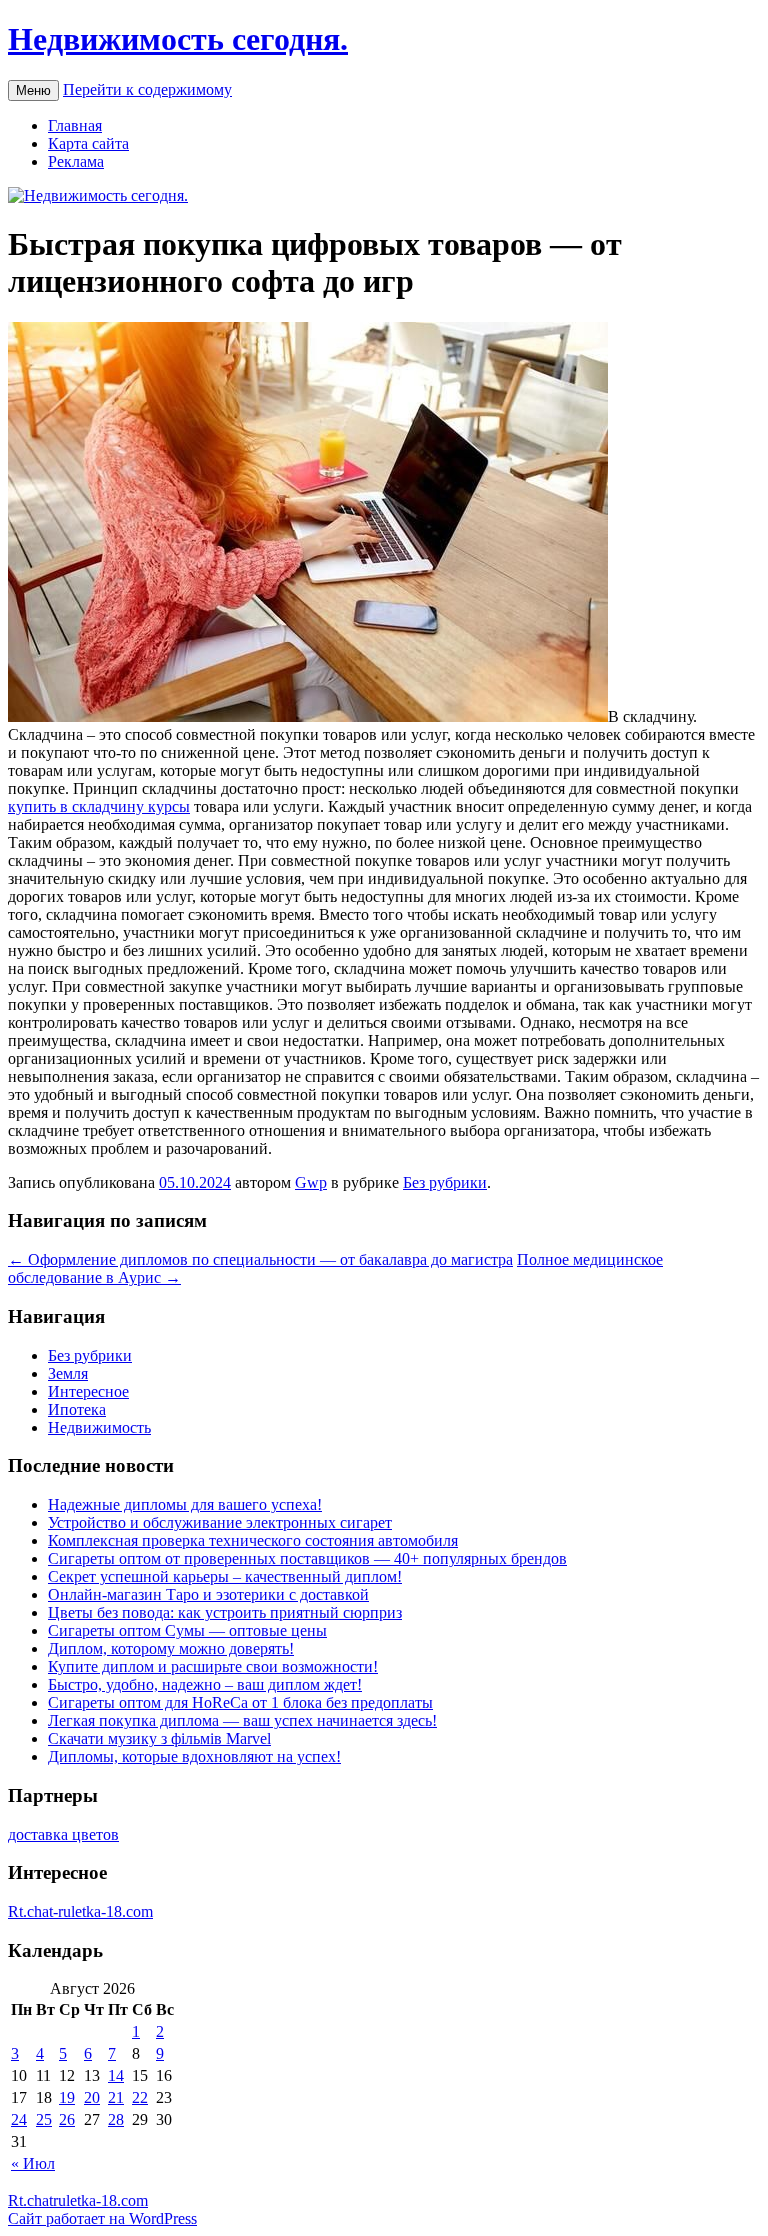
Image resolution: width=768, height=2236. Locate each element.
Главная (75, 125)
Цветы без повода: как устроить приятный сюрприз (225, 1612)
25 (44, 2119)
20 (92, 2097)
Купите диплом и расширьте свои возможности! (213, 1666)
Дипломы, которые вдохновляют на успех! (194, 1756)
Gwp (311, 1182)
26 (67, 2119)
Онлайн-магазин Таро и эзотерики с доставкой (208, 1594)
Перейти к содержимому (147, 89)
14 (116, 2075)
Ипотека (77, 1409)
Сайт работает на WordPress (102, 2218)
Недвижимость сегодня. (178, 39)
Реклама (76, 161)
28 (116, 2119)
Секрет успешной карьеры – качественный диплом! (225, 1576)
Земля (68, 1373)
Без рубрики (445, 1182)
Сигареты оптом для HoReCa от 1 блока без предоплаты (240, 1702)
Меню (33, 90)
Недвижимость (99, 1427)
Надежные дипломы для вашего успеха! (185, 1504)
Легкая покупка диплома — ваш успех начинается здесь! (242, 1720)
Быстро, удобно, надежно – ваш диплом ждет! (205, 1684)
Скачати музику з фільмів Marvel (159, 1738)
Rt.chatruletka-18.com (78, 2200)
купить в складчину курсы (99, 806)
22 (140, 2097)
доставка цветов (63, 1834)
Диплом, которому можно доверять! (171, 1648)
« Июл (33, 2163)
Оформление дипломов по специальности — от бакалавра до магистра (260, 1259)
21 (116, 2097)
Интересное (88, 1391)
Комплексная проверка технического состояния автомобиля (253, 1540)
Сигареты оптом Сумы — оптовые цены (187, 1630)
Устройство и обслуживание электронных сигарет (220, 1522)
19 (67, 2097)
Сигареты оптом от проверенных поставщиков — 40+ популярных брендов (307, 1558)
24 (19, 2119)
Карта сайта (88, 143)
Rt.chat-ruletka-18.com (80, 1911)
